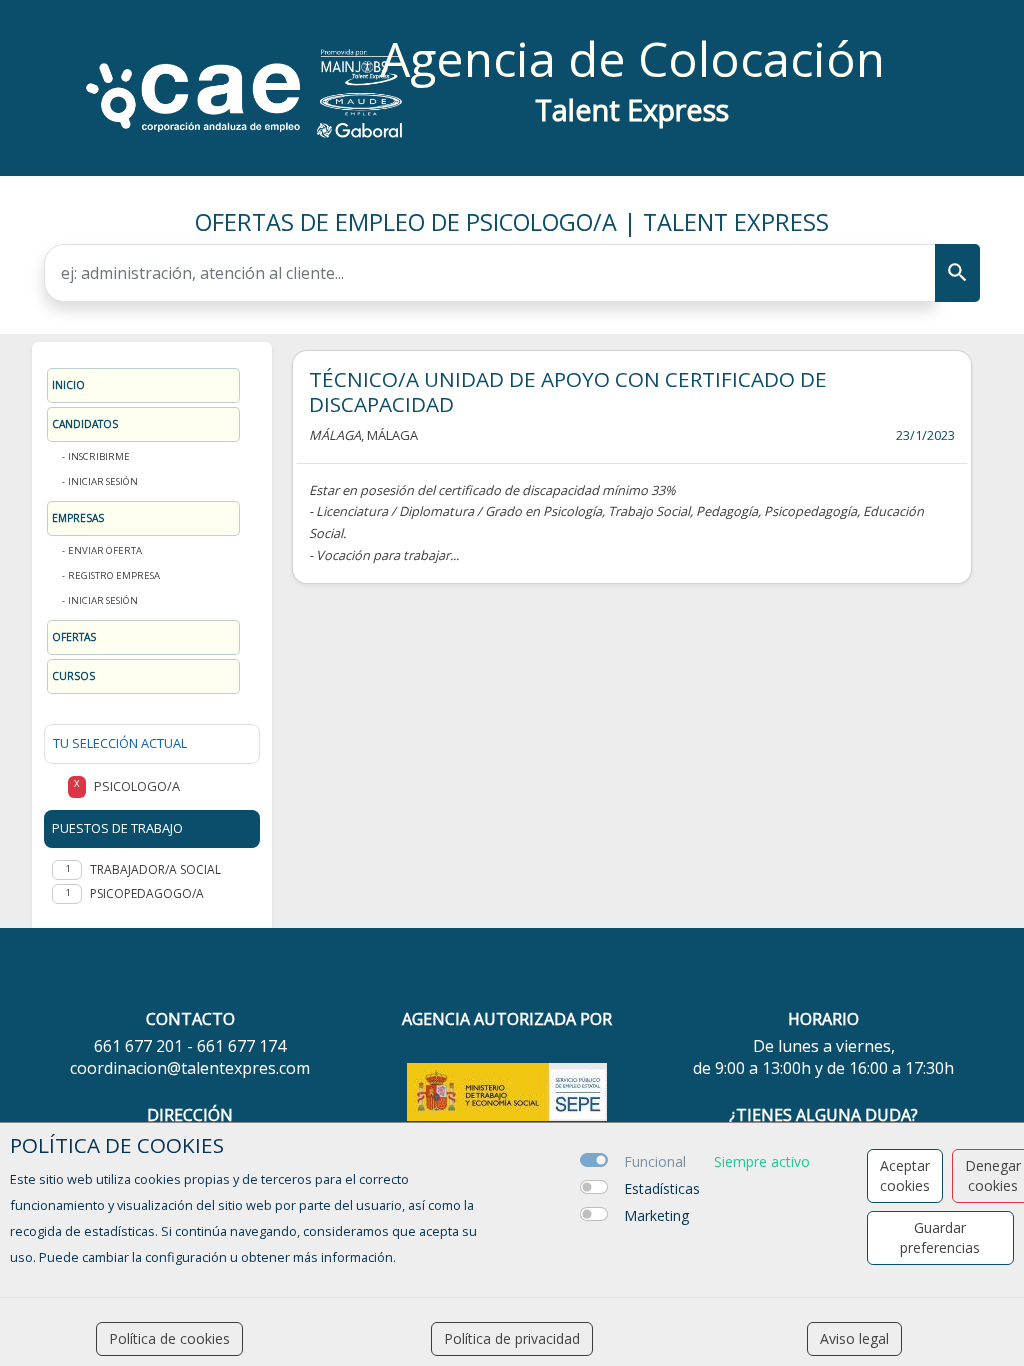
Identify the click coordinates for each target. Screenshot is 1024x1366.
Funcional (655, 1161)
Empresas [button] (78, 518)
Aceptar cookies (905, 1175)
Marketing (656, 1215)
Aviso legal (854, 1338)
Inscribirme (99, 456)
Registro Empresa (114, 575)
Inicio (68, 385)
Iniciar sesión (103, 481)
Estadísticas (662, 1188)
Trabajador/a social (155, 869)
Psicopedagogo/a (147, 893)
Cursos (73, 676)
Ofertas (74, 637)
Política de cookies (169, 1338)
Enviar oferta (105, 550)
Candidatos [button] (85, 424)
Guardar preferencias (940, 1237)
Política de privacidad (512, 1338)
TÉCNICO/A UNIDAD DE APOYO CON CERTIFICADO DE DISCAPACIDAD (568, 391)
